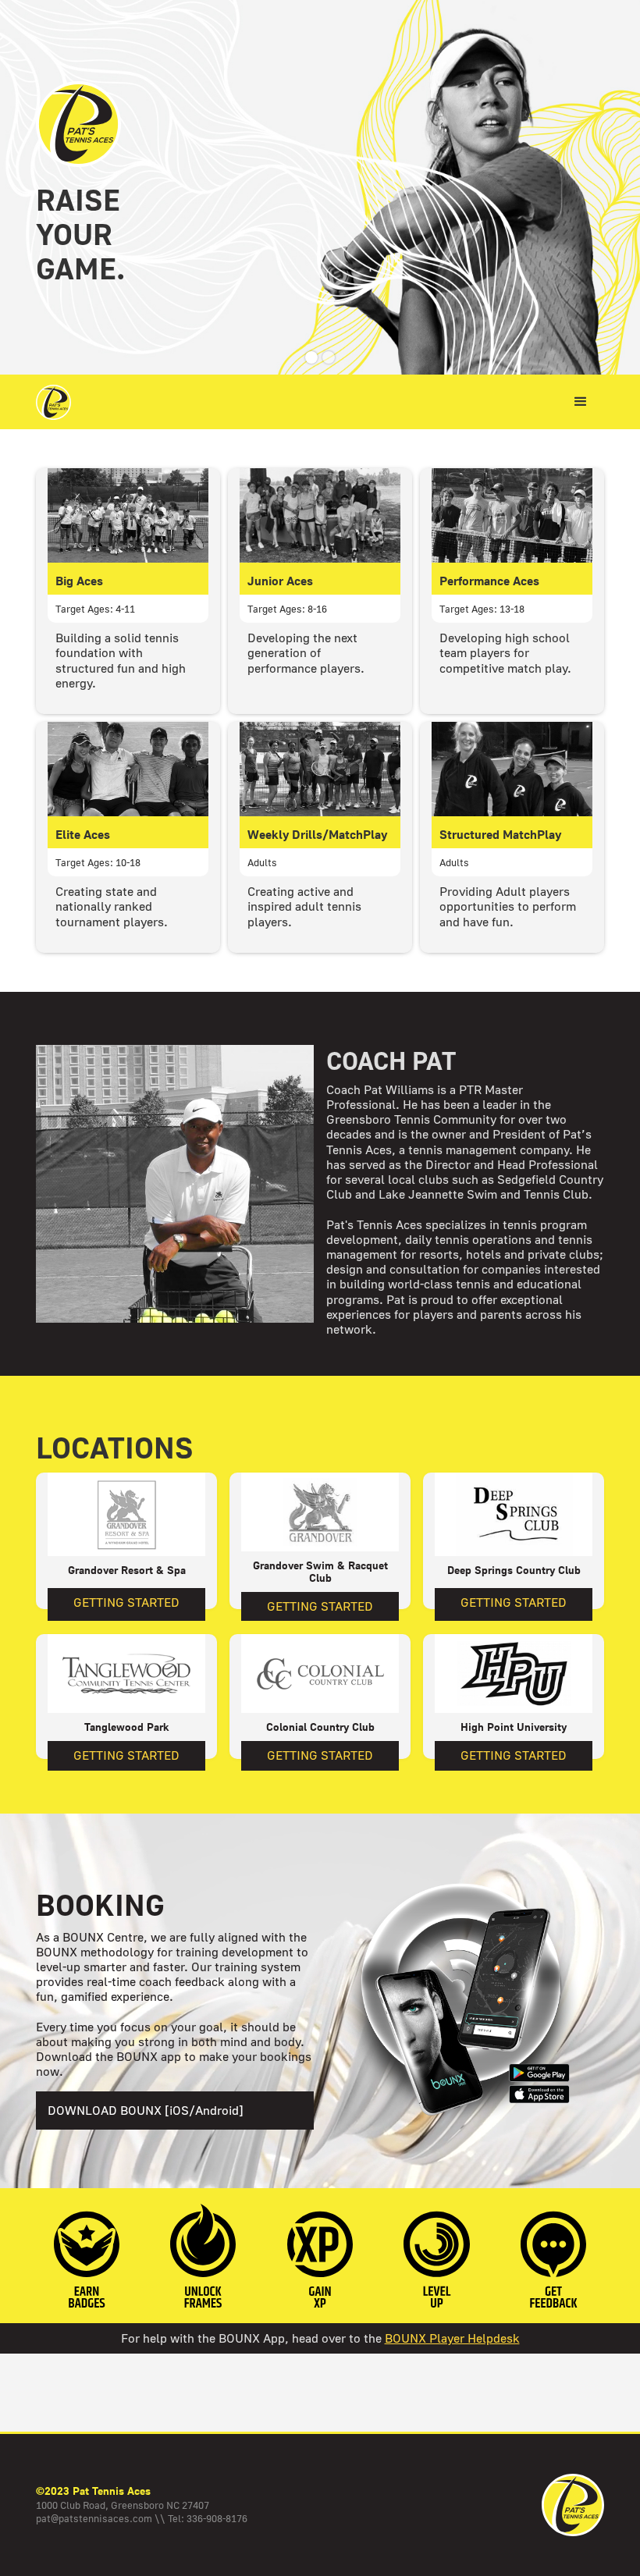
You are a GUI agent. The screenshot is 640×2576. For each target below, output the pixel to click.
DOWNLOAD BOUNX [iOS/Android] (146, 2110)
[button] (311, 357)
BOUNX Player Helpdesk (452, 2338)
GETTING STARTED (126, 1602)
